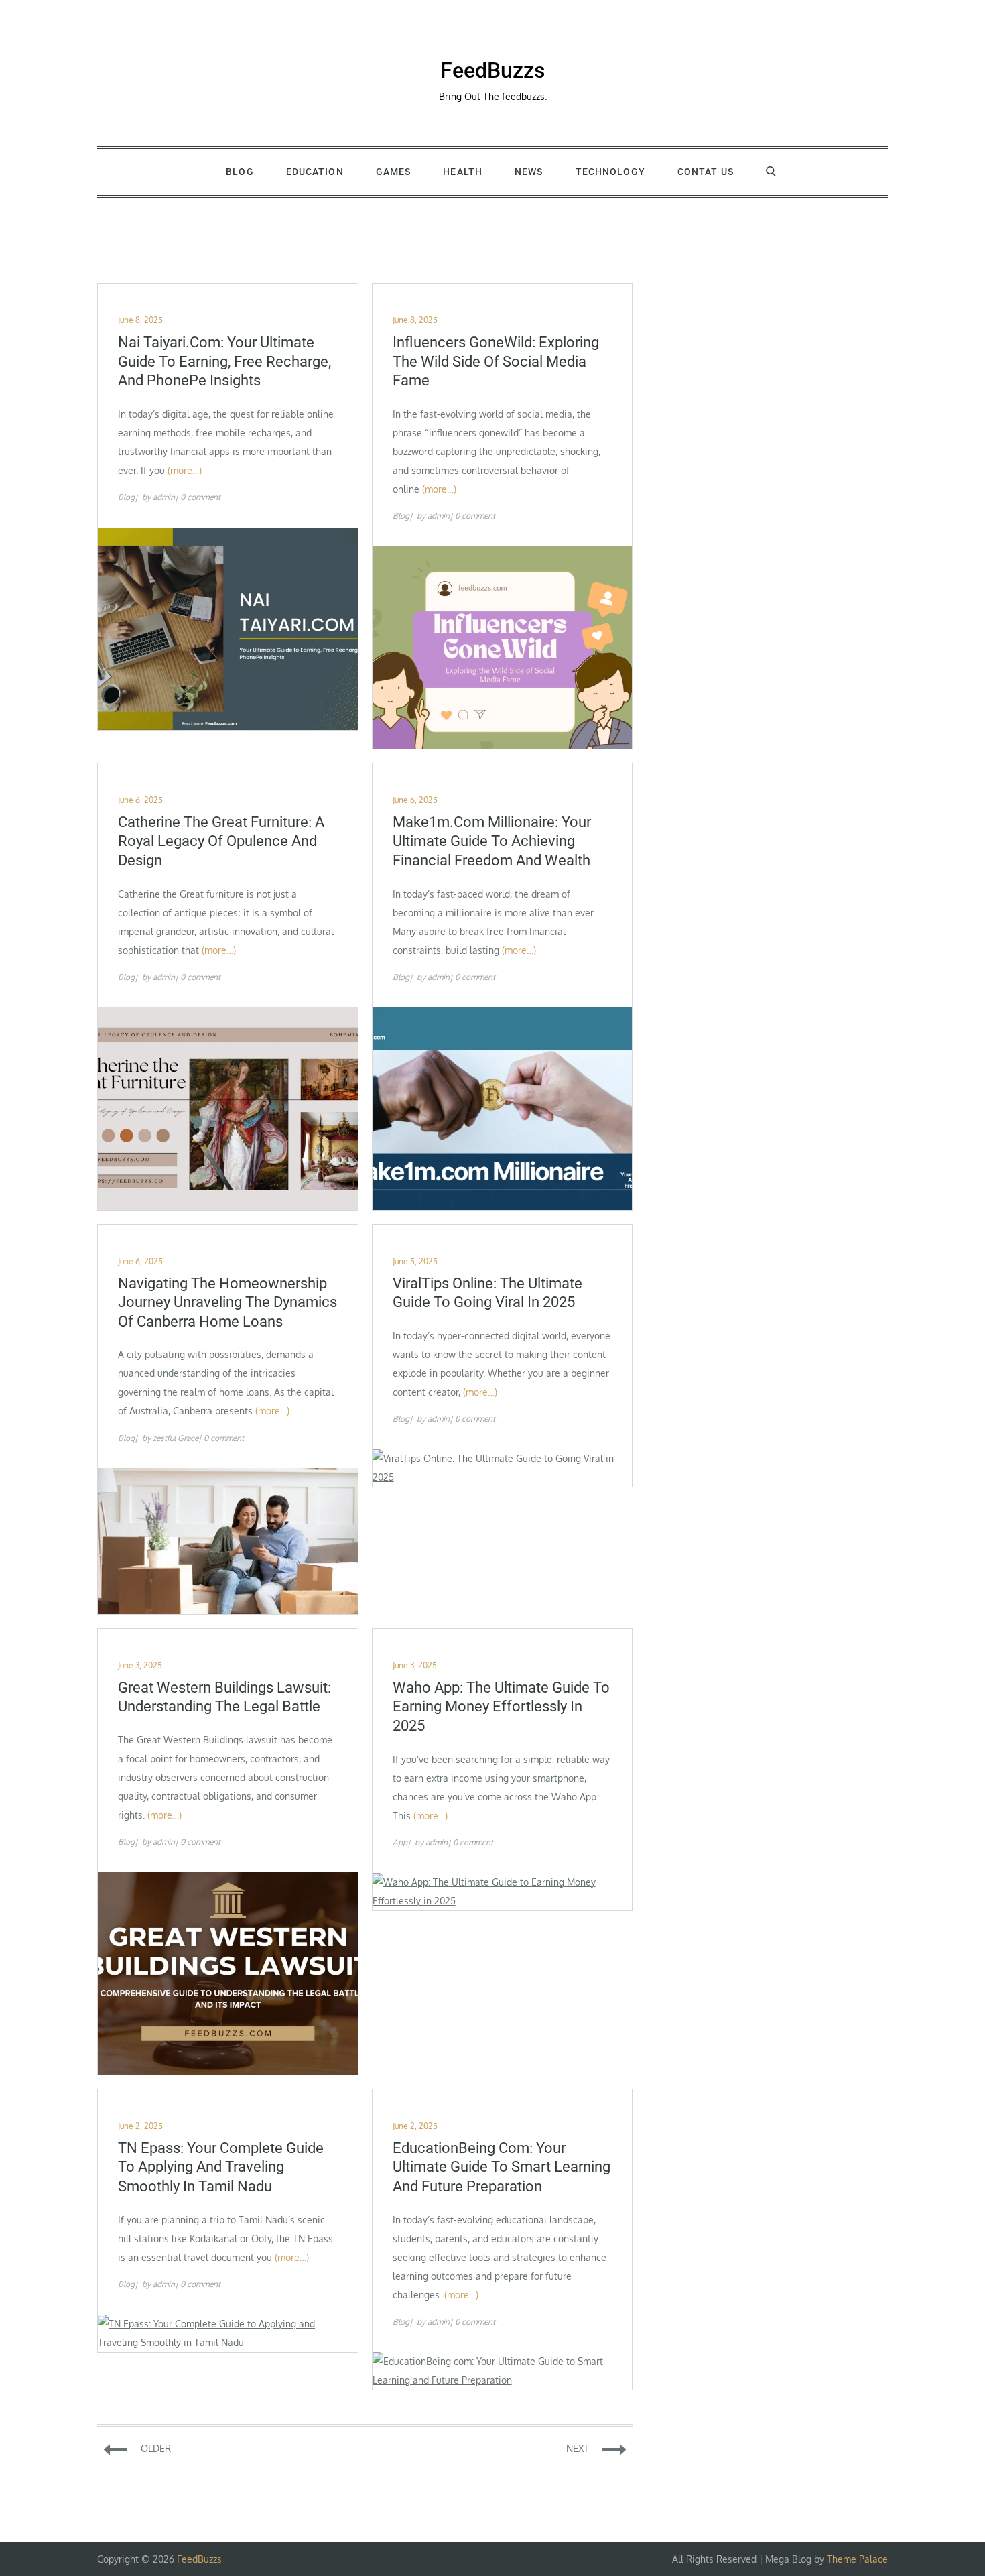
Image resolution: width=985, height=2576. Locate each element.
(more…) (185, 470)
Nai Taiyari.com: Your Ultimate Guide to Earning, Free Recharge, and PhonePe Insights (224, 361)
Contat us (706, 172)
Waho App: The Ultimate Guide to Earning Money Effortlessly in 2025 (501, 1707)
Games (394, 172)
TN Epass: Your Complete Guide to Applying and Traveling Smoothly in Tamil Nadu (221, 2167)
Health (463, 172)
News (529, 172)
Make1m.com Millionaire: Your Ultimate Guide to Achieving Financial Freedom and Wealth (492, 841)
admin (164, 497)
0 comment (200, 497)
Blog (240, 172)
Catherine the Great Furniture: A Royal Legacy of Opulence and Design (221, 841)
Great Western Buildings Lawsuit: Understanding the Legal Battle (224, 1697)
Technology (610, 172)
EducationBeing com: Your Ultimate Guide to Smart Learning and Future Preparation (502, 2167)
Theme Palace (857, 2559)
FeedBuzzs (492, 70)
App (400, 1842)
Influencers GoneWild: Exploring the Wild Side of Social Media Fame (496, 361)
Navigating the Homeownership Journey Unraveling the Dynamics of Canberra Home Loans (227, 1302)
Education (315, 172)
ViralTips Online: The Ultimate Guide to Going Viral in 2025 (487, 1293)
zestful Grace (176, 1438)
